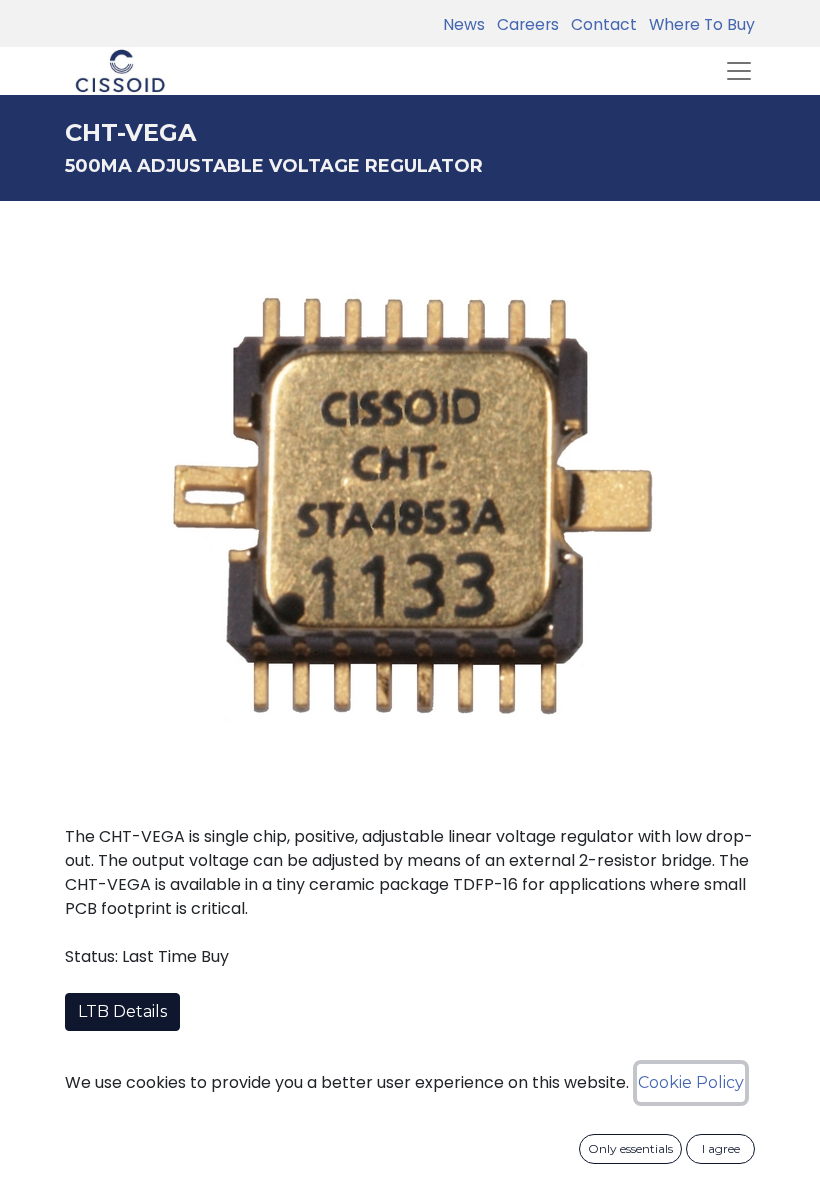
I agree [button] (721, 1148)
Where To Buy (698, 24)
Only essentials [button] (630, 1148)
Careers (524, 24)
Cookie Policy (691, 1082)
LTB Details (122, 1011)
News (464, 24)
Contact (600, 24)
